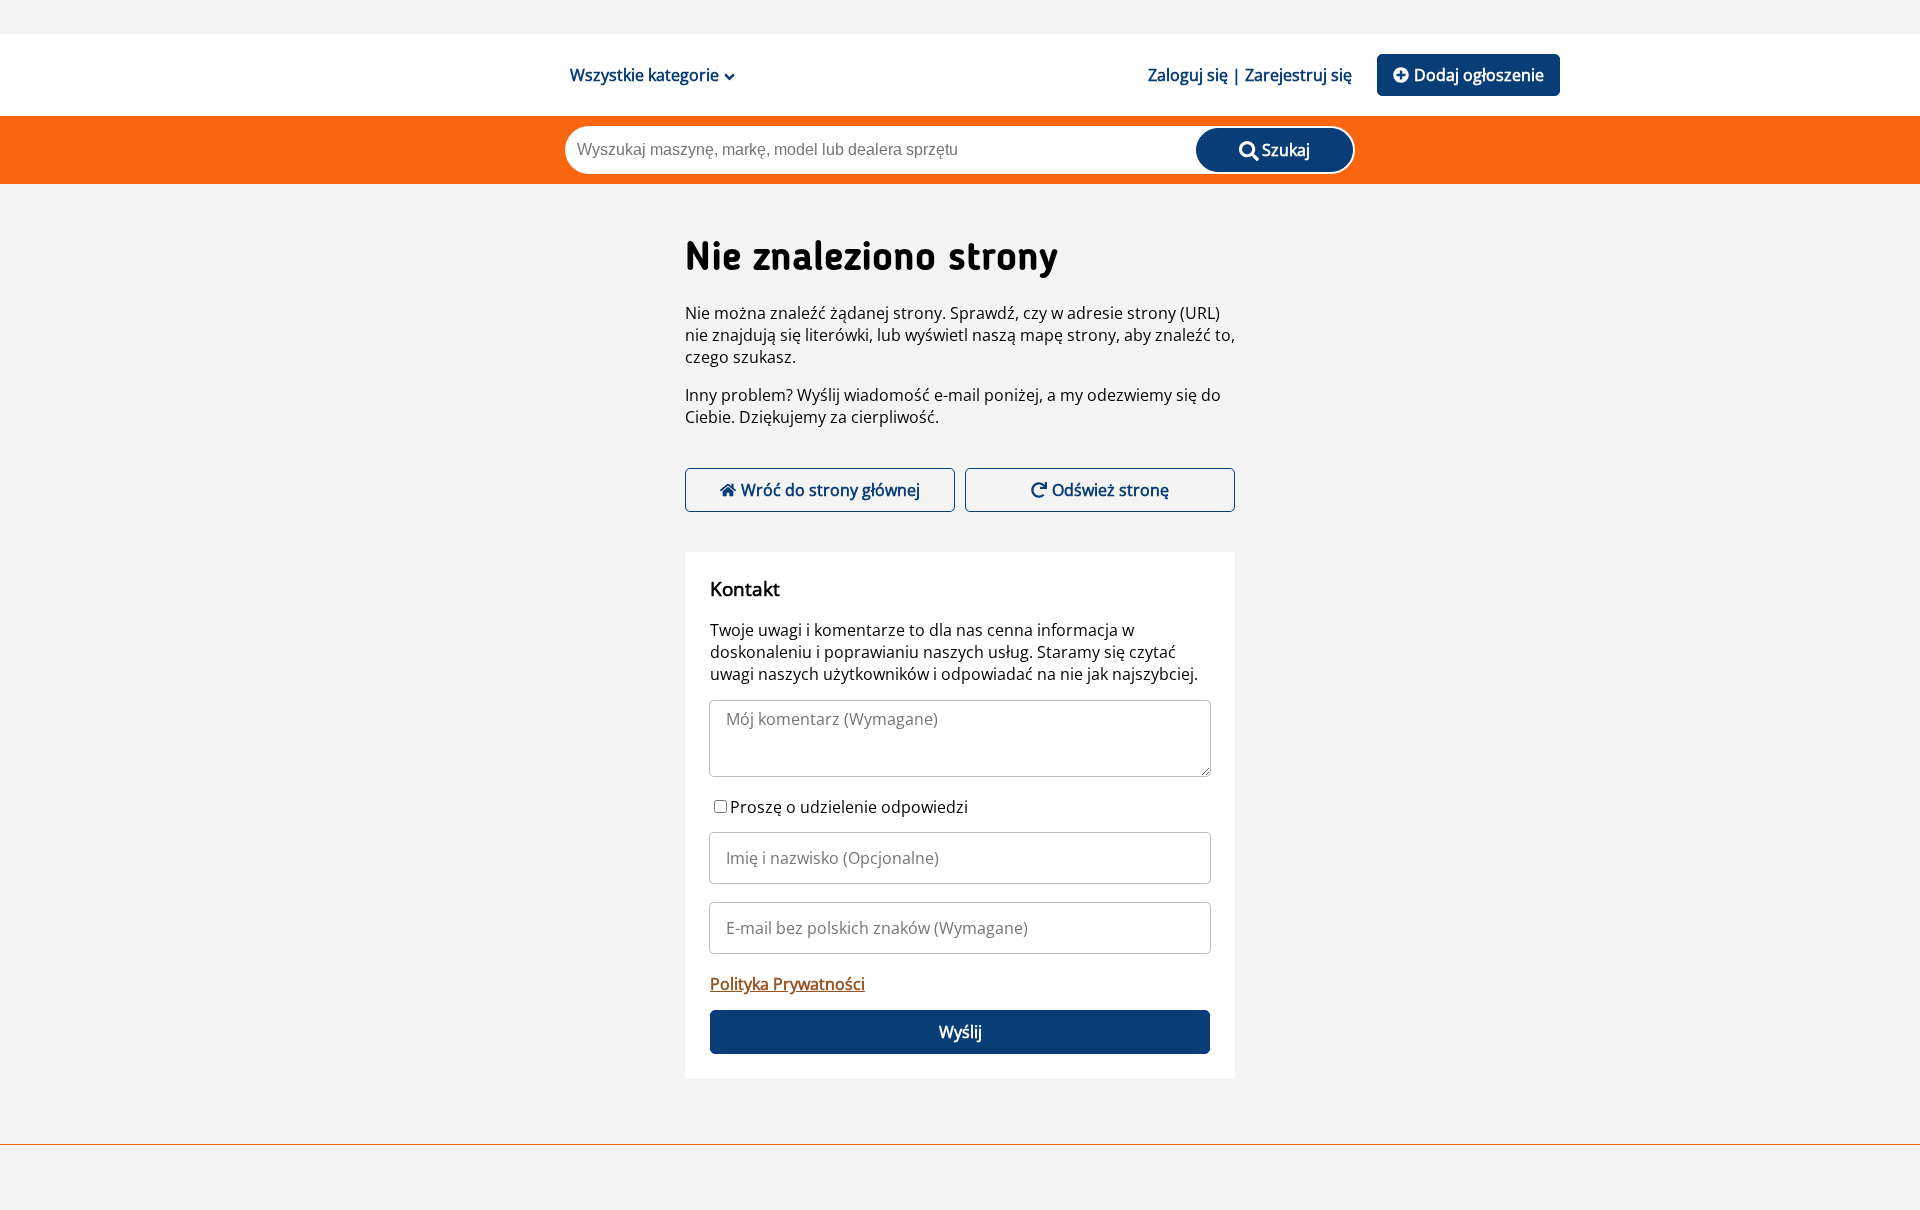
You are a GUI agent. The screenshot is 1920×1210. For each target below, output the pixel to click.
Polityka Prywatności (787, 984)
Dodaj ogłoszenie (1479, 75)
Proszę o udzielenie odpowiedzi (849, 807)
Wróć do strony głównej (830, 490)
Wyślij (960, 1032)
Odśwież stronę (1110, 490)
